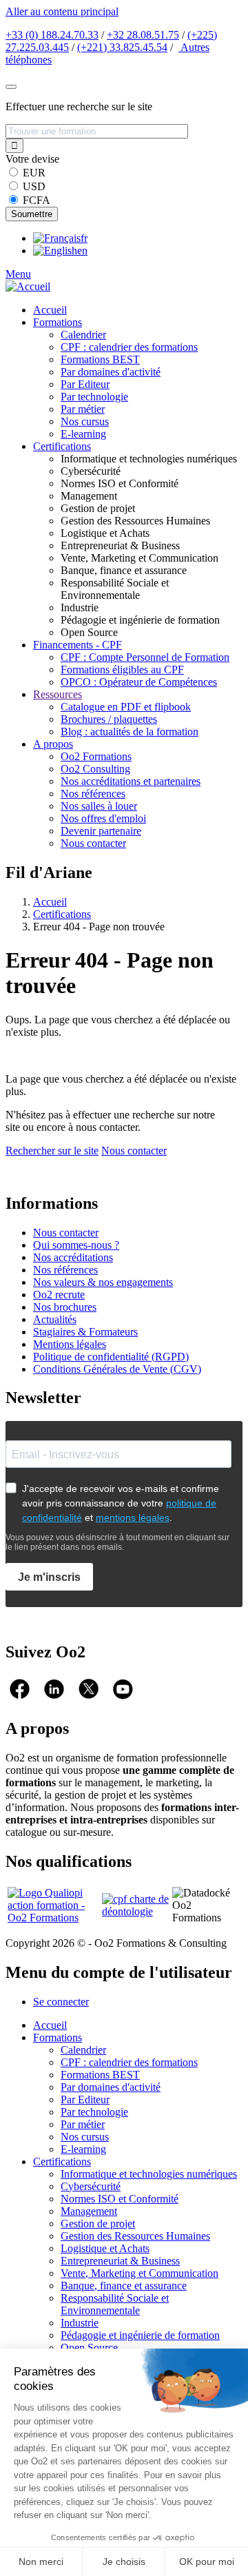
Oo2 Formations (96, 756)
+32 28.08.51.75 (143, 35)
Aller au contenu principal (62, 11)
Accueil (50, 310)
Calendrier (83, 335)
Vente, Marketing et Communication (139, 2273)
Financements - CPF (77, 645)
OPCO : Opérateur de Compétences (139, 682)
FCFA (37, 200)
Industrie (80, 2323)
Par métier (83, 409)
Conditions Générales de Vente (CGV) (117, 1369)
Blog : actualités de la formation (130, 732)
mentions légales (133, 1517)
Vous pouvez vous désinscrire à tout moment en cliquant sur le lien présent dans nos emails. (117, 1542)
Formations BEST (100, 359)
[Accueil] (28, 286)
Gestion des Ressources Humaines (135, 2236)
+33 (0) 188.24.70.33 (52, 35)
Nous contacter (93, 843)
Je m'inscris (49, 1577)
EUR (34, 173)
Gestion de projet (98, 2224)
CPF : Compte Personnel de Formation (145, 657)
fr (84, 238)
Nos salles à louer (99, 806)
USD (34, 186)
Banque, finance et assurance (124, 2286)
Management (89, 2211)
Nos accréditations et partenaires (131, 781)
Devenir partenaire (101, 831)
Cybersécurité (91, 2186)
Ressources (58, 694)
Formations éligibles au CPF (122, 669)
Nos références (93, 794)
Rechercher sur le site (52, 1151)
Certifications (62, 446)
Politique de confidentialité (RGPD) (111, 1357)
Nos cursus (85, 421)
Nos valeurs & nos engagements (103, 1282)
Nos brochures (65, 1307)
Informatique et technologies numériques (149, 2174)
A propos (53, 744)
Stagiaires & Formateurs (85, 1332)
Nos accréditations (73, 1257)
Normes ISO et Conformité (120, 2199)
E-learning (83, 434)
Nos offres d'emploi (103, 818)
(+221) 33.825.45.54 (122, 47)
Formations (58, 322)
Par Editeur (85, 384)
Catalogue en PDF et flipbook (126, 707)
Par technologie (94, 397)
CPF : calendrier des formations (129, 347)
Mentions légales (70, 1344)
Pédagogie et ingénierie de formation (140, 2335)
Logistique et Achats (105, 2248)
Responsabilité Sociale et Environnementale (115, 2304)
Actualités (55, 1319)
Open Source (89, 2348)
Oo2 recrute (59, 1295)
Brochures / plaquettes (109, 719)
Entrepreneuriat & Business (120, 2261)
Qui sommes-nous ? (76, 1245)
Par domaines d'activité (111, 372)
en (82, 251)
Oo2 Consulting (95, 769)
